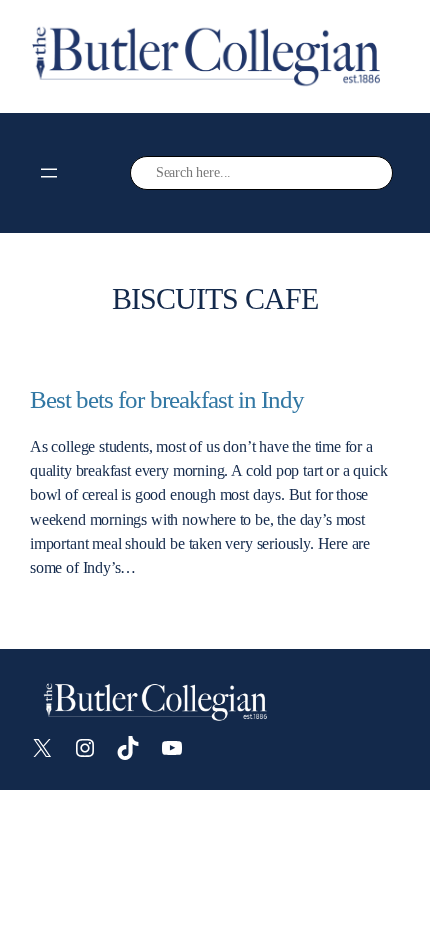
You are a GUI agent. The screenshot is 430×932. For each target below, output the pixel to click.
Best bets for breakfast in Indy (167, 399)
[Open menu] (49, 173)
